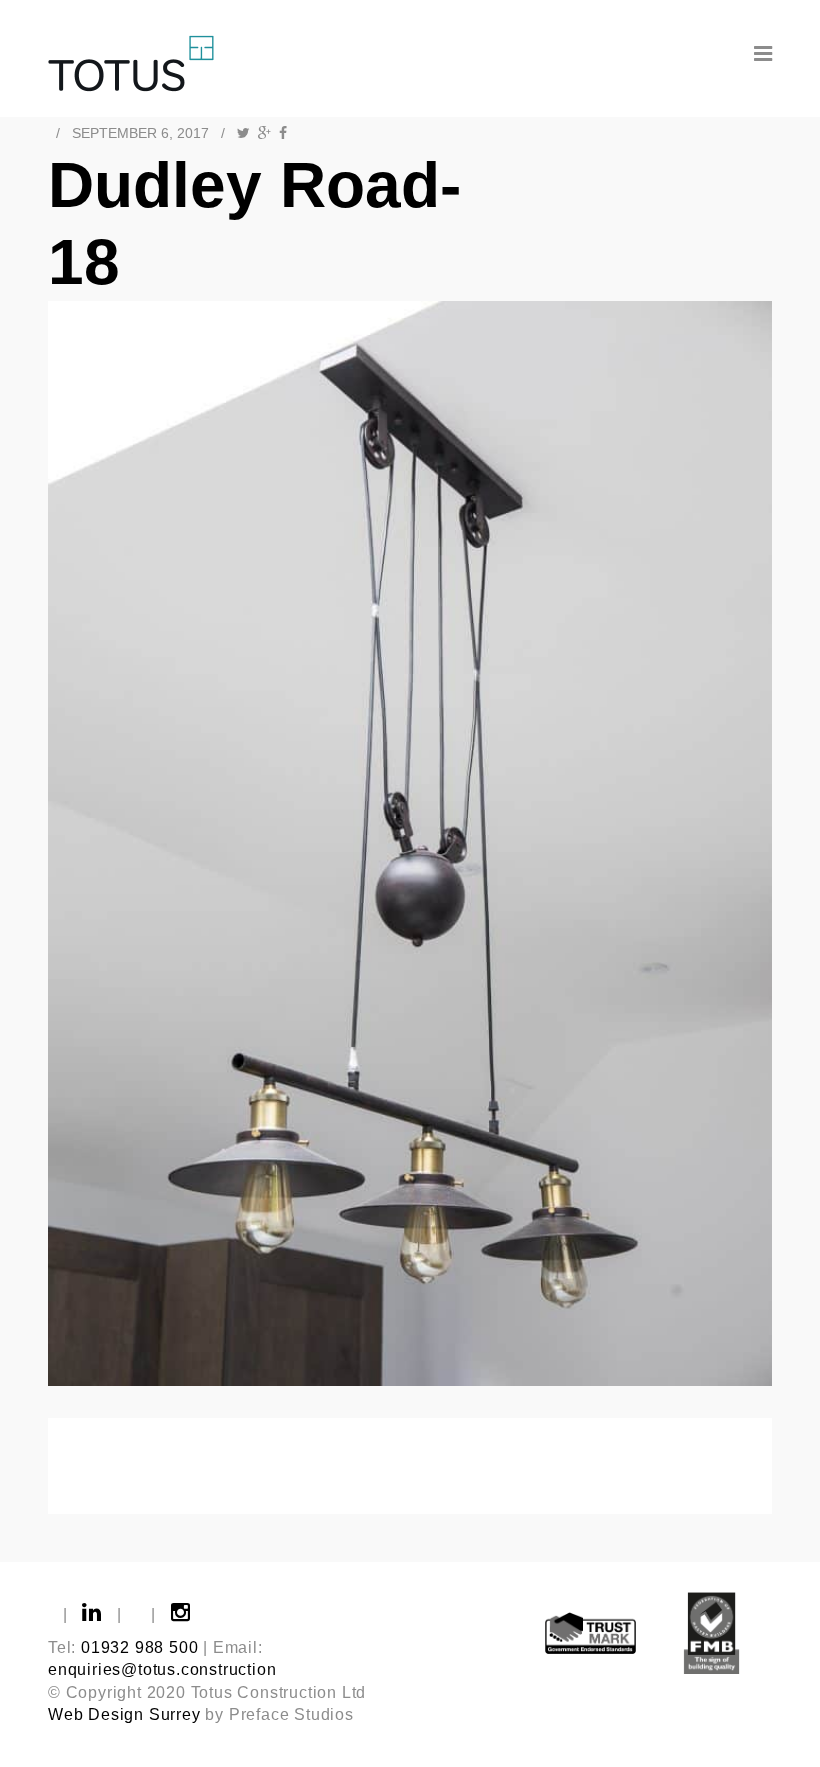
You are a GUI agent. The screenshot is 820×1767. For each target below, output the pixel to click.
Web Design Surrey (124, 1714)
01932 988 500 (139, 1647)
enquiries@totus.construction (162, 1669)
